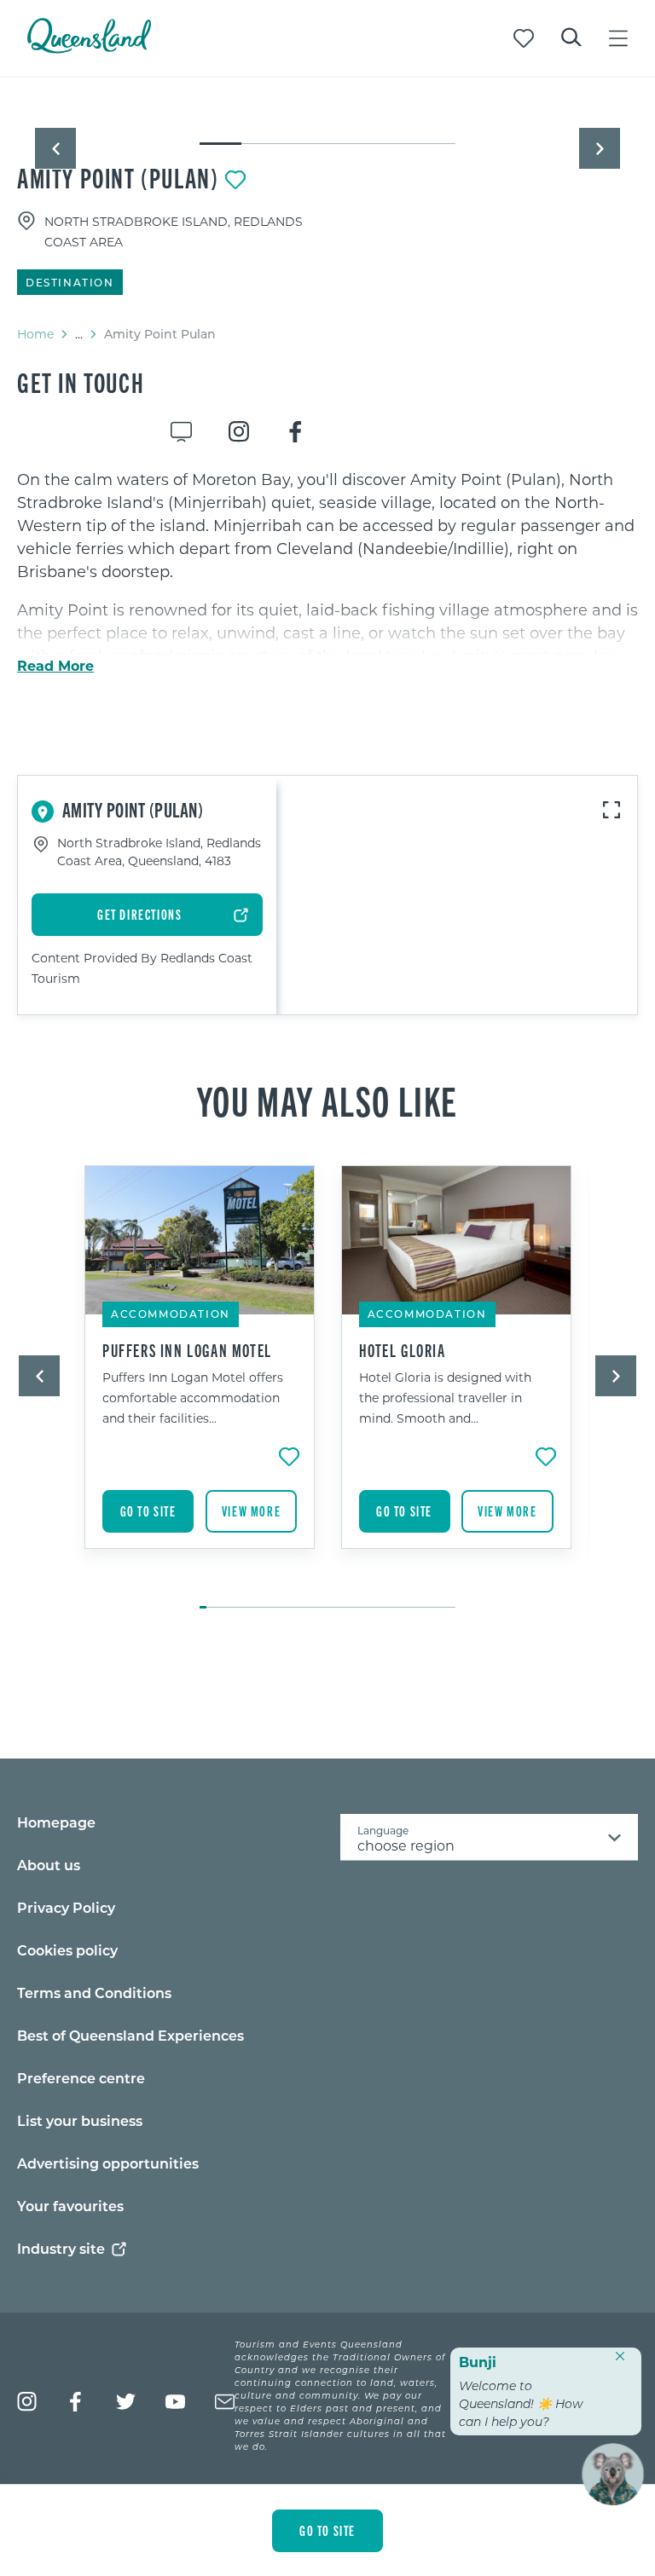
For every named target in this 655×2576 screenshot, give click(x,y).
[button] (55, 148)
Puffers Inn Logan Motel (187, 1350)
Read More (55, 666)
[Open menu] (618, 38)
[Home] (89, 48)
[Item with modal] (327, 113)
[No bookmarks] (524, 38)
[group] (200, 1378)
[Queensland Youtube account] (175, 2402)
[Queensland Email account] (225, 2402)
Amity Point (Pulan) (118, 177)
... (79, 334)
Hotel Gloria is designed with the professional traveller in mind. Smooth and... (445, 1398)
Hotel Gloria (403, 1350)
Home (35, 334)
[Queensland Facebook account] (76, 2402)
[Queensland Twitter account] (126, 2402)
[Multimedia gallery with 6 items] (327, 129)
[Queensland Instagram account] (27, 2402)
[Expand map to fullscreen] (612, 810)
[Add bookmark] (235, 180)
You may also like (327, 1100)
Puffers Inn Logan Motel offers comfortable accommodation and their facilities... (193, 1398)
